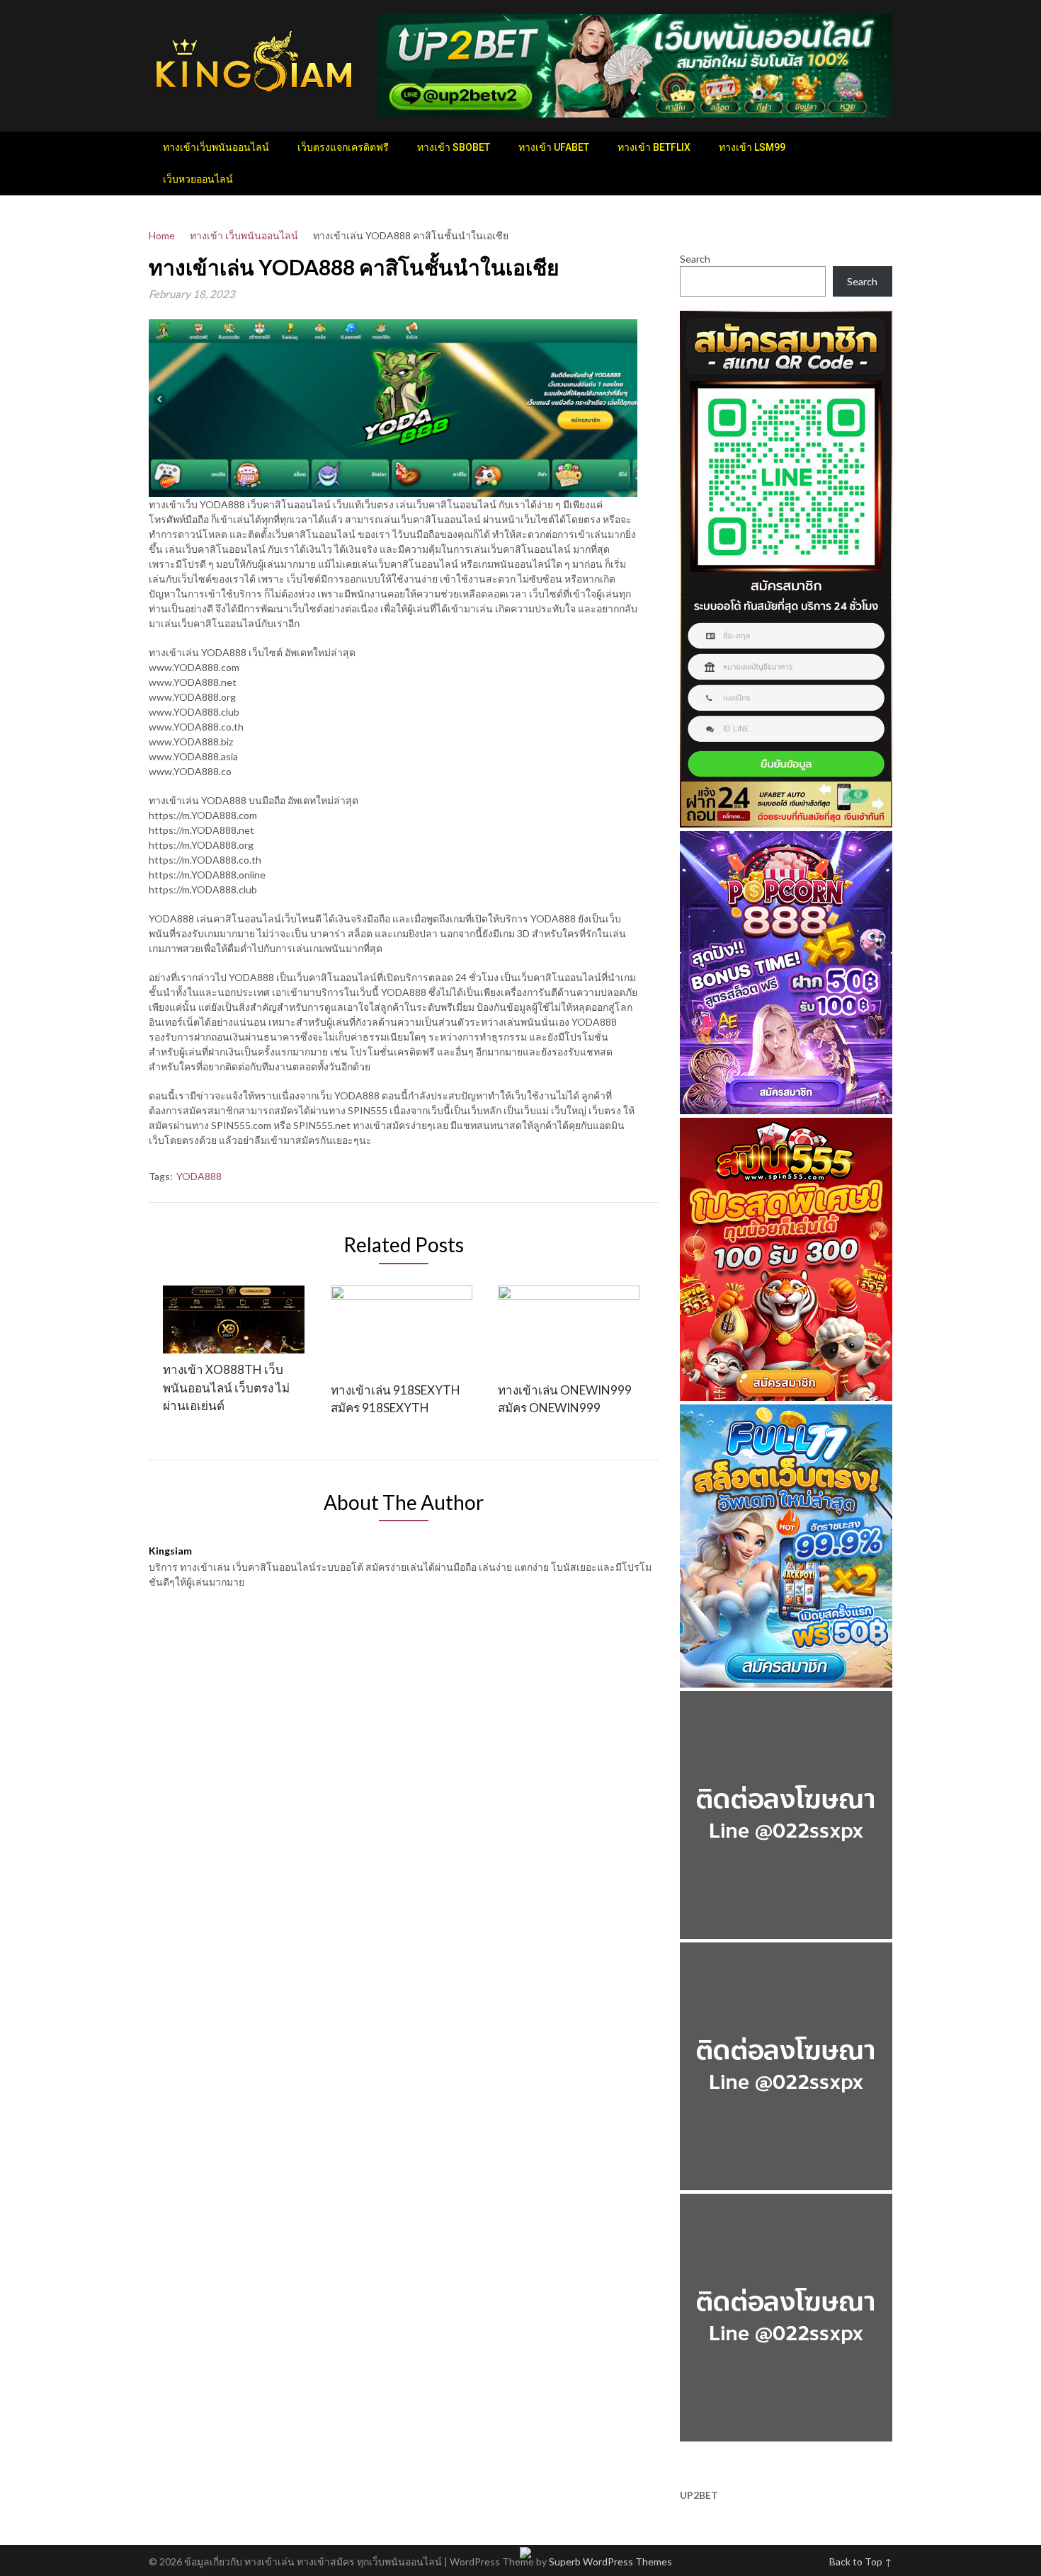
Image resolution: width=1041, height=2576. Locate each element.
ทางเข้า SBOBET (454, 147)
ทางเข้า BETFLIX (654, 147)
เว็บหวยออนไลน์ (198, 179)
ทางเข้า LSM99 (752, 147)
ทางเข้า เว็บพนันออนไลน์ (244, 235)
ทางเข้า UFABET (554, 147)
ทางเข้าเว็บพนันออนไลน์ (216, 147)
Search (695, 259)
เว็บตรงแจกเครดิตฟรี (343, 147)
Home (162, 235)
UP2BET (699, 2495)
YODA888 (199, 1176)
